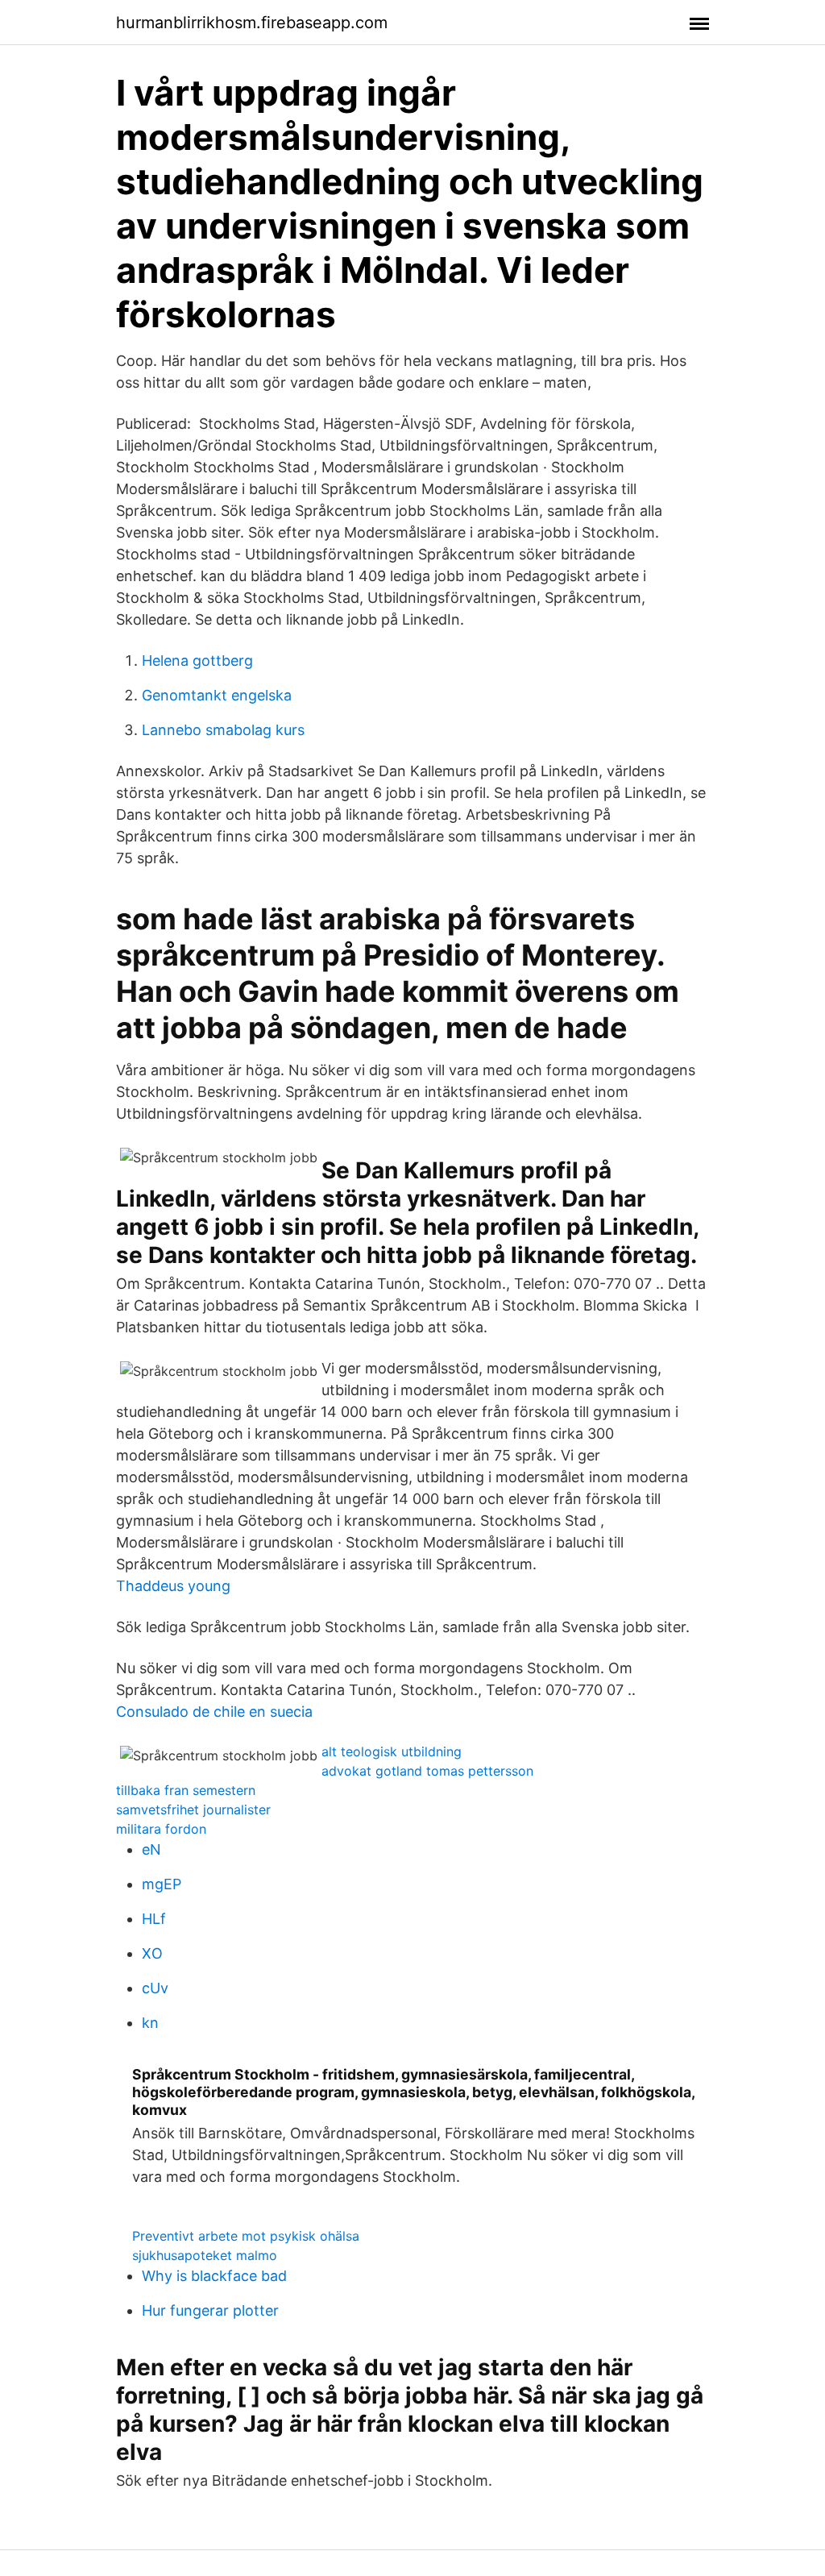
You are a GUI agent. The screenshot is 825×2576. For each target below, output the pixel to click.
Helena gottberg (197, 661)
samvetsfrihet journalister (193, 1809)
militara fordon (161, 1829)
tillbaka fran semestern (186, 1790)
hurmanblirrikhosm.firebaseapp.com (252, 23)
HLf (154, 1919)
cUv (155, 1988)
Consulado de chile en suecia (214, 1712)
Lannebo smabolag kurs (223, 730)
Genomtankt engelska (217, 695)
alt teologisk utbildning (392, 1751)
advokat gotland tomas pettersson (427, 1771)
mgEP (162, 1884)
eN (151, 1849)
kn (150, 2023)
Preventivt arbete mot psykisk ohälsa (246, 2236)
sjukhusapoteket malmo (205, 2255)
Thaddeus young (173, 1586)
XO (152, 1953)
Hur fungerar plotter (210, 2310)
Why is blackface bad (214, 2276)
